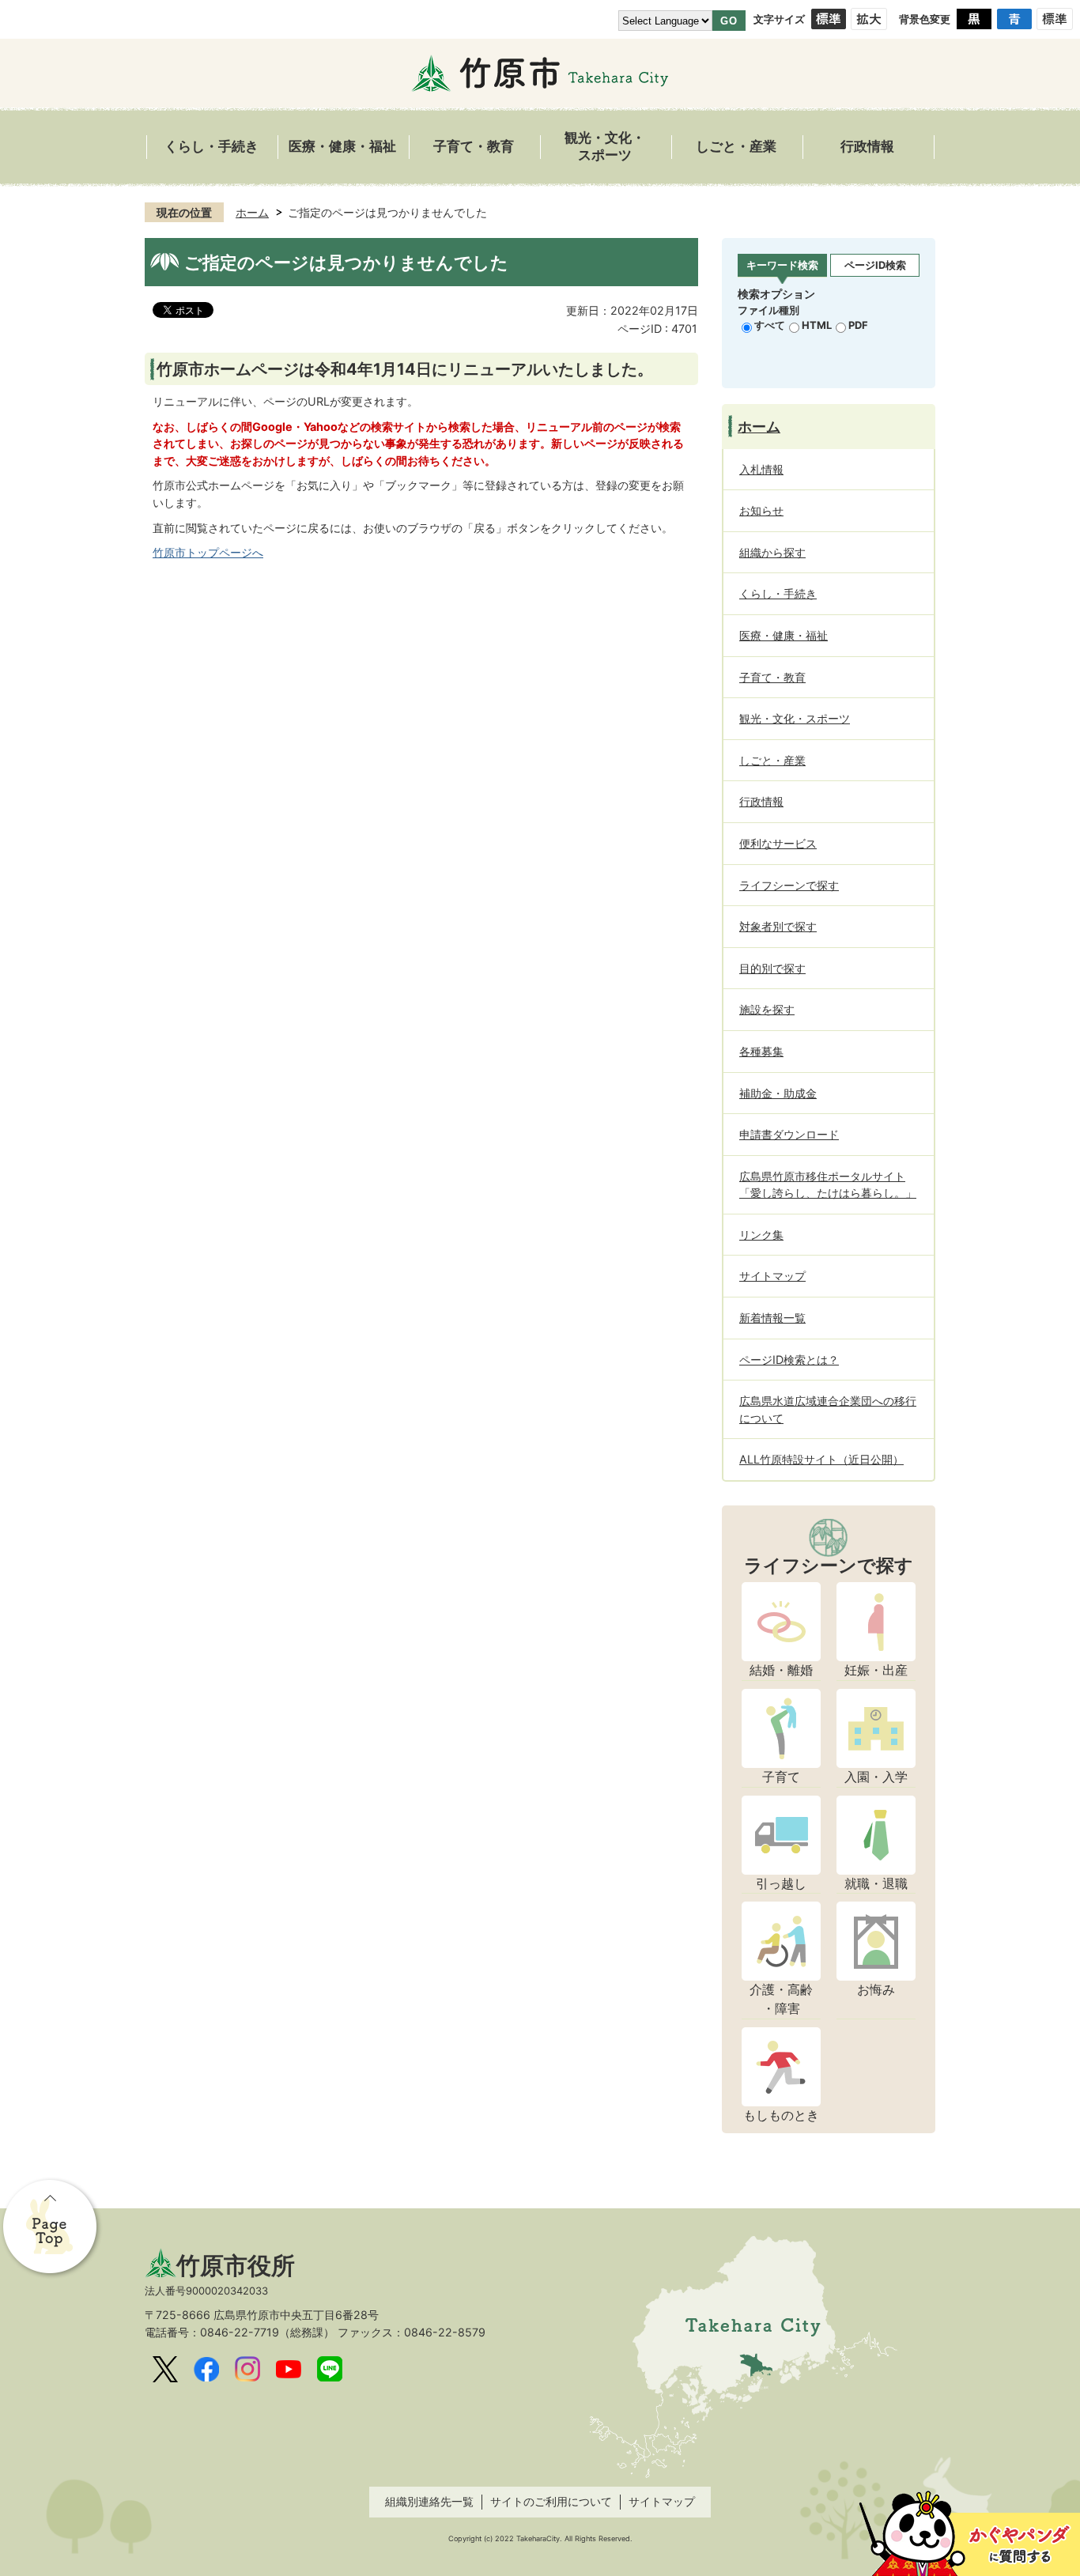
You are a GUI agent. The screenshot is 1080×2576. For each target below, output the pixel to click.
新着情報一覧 (772, 1318)
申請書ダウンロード (789, 1134)
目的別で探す (772, 968)
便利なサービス (778, 843)
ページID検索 (875, 265)
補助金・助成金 (778, 1093)
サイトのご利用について (551, 2501)
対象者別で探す (778, 926)
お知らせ (761, 510)
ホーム (252, 212)
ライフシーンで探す (789, 885)
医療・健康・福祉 (342, 147)
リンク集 (761, 1235)
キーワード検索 (782, 265)
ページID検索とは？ (789, 1360)
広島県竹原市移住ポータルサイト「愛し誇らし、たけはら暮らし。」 (828, 1185)
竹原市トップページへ (208, 552)
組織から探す (772, 552)
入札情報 (761, 469)
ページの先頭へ (51, 2228)
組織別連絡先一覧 (429, 2501)
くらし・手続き (211, 147)
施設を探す (767, 1009)
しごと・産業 (736, 147)
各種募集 (761, 1051)
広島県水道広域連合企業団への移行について (828, 1409)
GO (729, 21)
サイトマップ (772, 1276)
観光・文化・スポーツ (605, 147)
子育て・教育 (474, 147)
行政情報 (867, 147)
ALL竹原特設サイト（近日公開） (821, 1459)
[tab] (782, 266)
